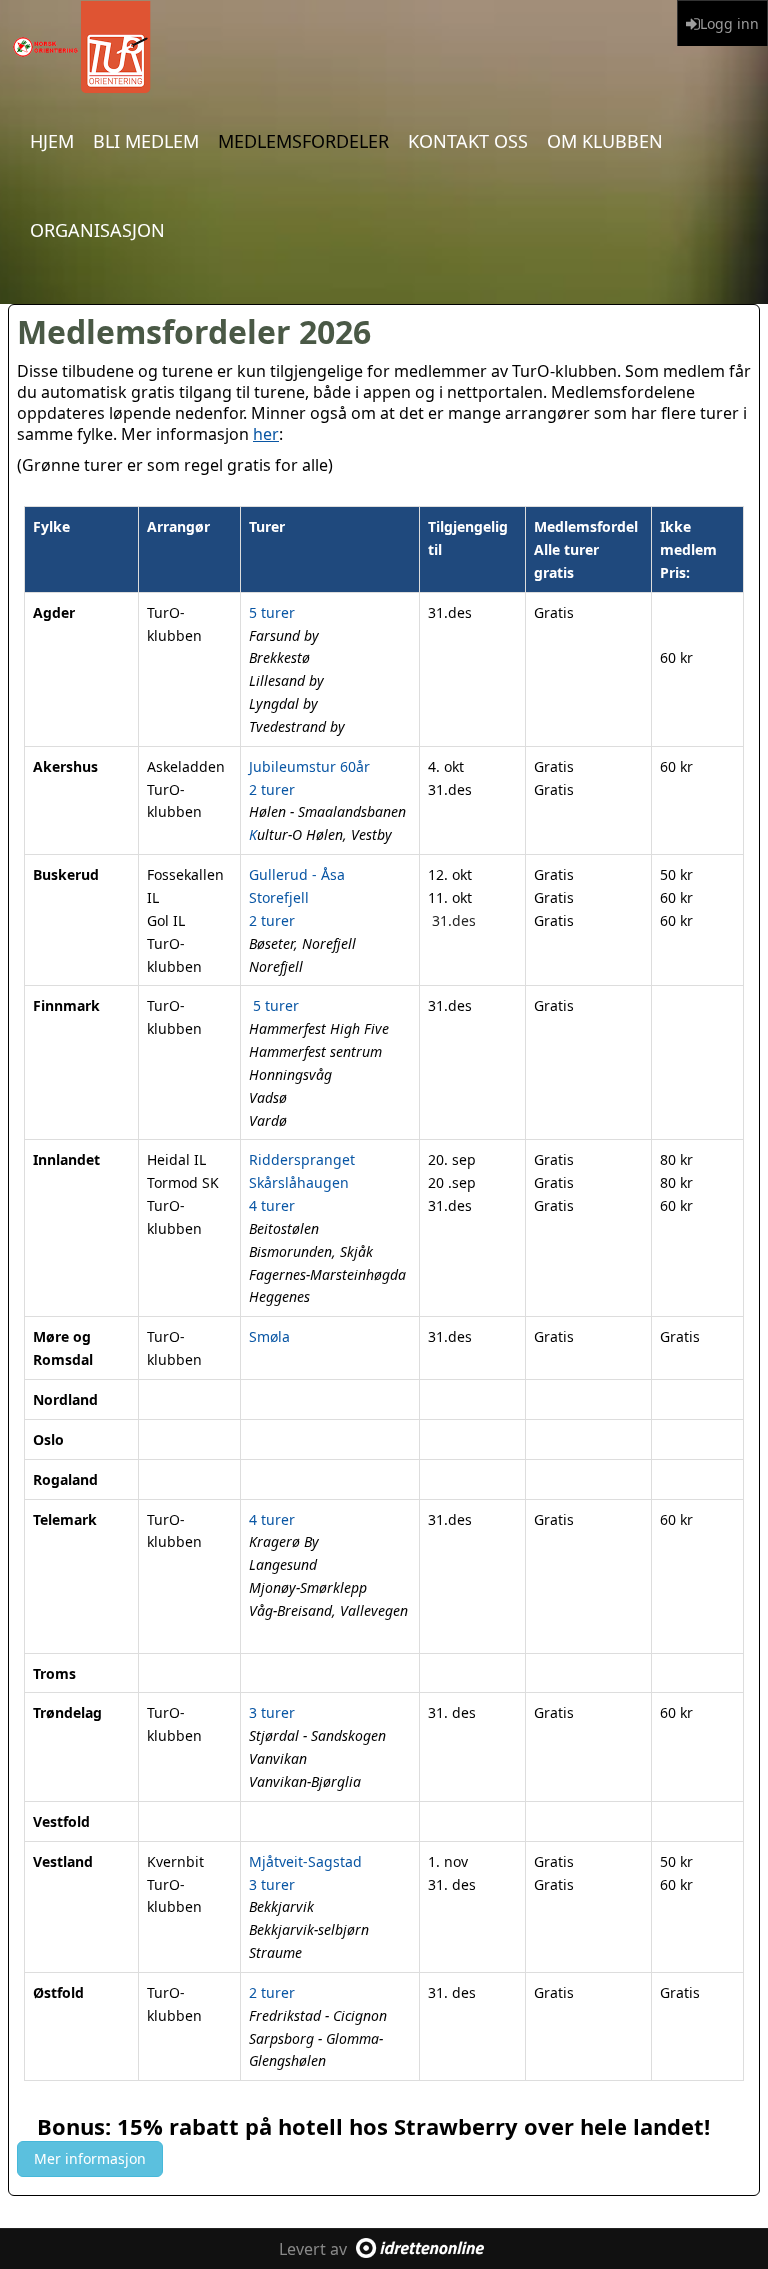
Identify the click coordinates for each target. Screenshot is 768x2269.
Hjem (52, 141)
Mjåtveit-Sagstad (305, 1861)
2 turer (272, 789)
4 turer (272, 1205)
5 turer (274, 1005)
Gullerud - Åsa (297, 874)
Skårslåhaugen (299, 1182)
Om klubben (605, 141)
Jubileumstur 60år (309, 766)
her (266, 434)
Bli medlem (146, 141)
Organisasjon (97, 230)
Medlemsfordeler (303, 141)
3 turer (272, 1712)
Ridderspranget (302, 1159)
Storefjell (279, 897)
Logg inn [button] (729, 23)
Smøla (269, 1336)
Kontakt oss (468, 141)
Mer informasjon (90, 2158)
